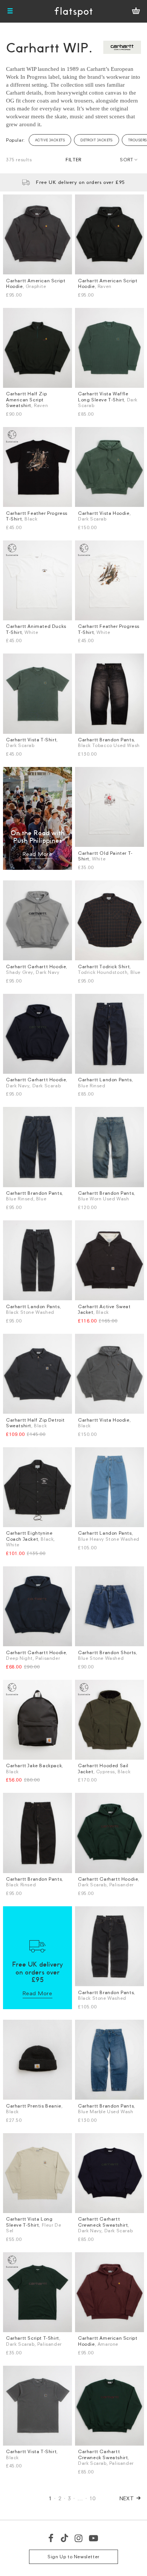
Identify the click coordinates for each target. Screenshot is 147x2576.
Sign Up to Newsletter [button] (73, 2557)
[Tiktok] (64, 2538)
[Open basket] (136, 11)
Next (127, 2498)
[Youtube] (94, 2538)
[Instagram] (79, 2538)
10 (93, 2498)
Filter (73, 160)
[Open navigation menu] (10, 11)
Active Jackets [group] (50, 140)
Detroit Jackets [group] (96, 140)
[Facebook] (51, 2538)
